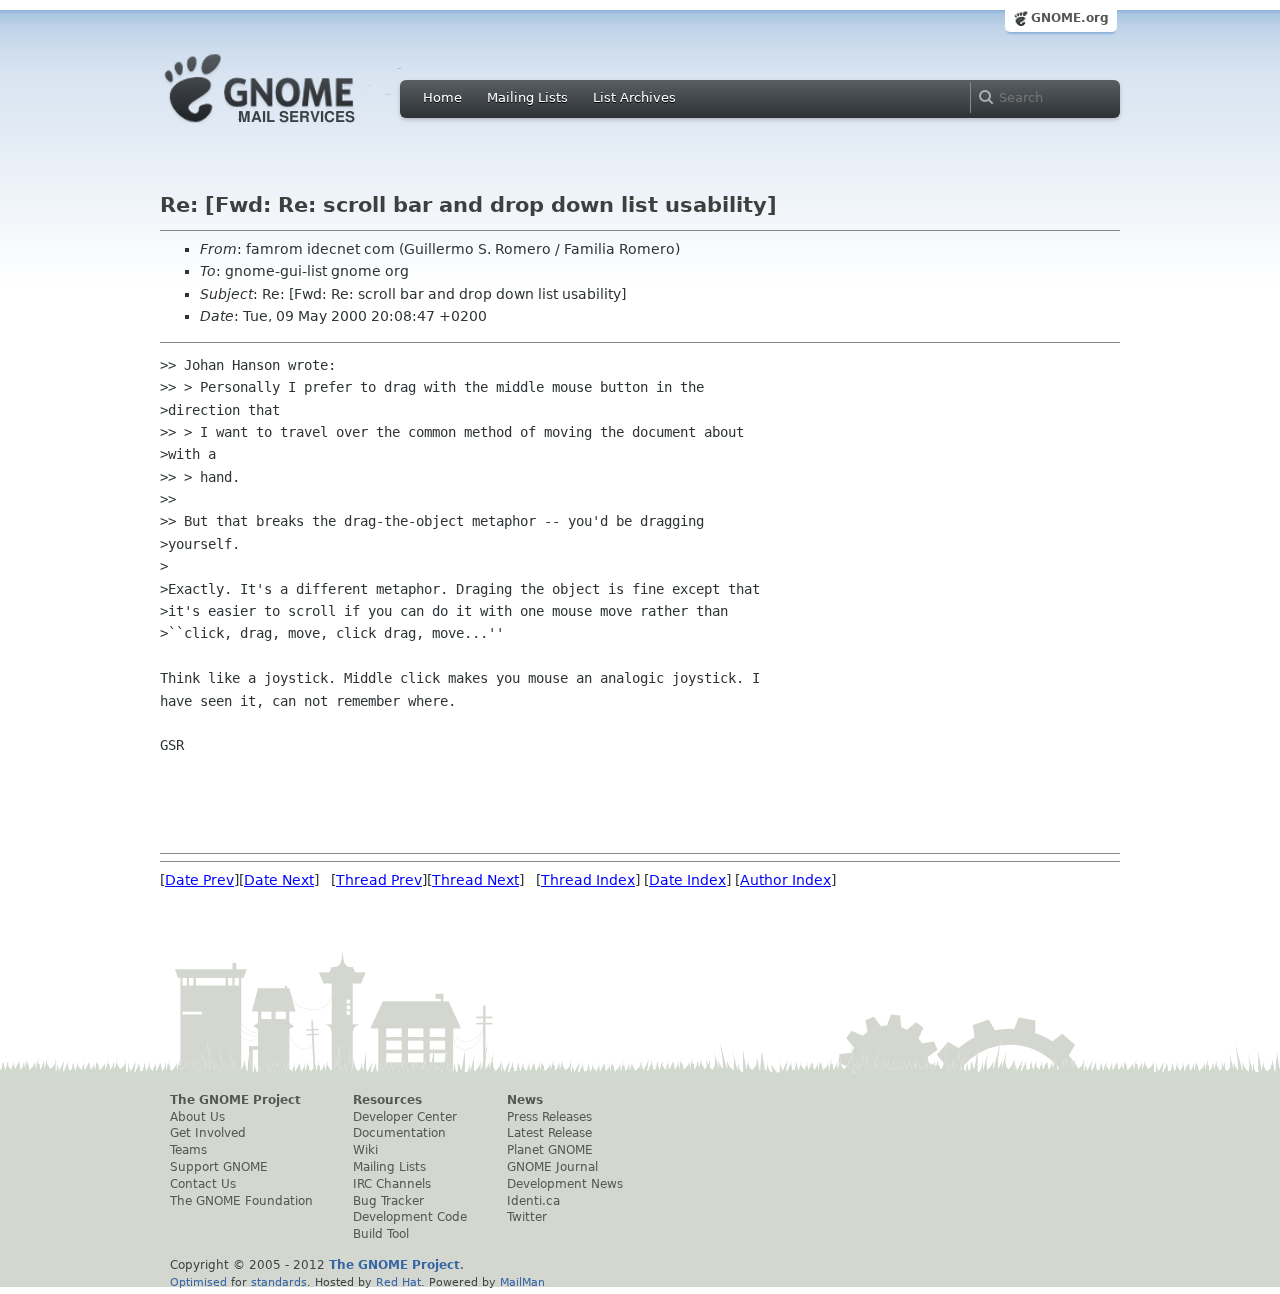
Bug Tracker (388, 1201)
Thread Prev (379, 880)
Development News (565, 1184)
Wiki (365, 1150)
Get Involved (208, 1133)
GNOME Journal (552, 1167)
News (525, 1100)
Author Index (785, 880)
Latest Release (549, 1133)
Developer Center (405, 1117)
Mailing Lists (527, 97)
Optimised (198, 1282)
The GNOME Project (235, 1100)
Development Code (410, 1217)
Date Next (279, 880)
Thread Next (475, 880)
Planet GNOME (550, 1150)
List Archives (634, 97)
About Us (197, 1117)
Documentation (399, 1133)
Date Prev (199, 880)
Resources (387, 1100)
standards (279, 1282)
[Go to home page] (290, 128)
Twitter (527, 1217)
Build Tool (381, 1234)
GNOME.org (1070, 18)
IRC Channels (392, 1184)
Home (442, 97)
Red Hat (398, 1282)
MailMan (522, 1282)
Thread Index (588, 880)
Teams (188, 1150)
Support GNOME (219, 1167)
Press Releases (549, 1117)
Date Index (687, 880)
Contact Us (203, 1184)
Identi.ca (533, 1201)
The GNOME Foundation (241, 1201)
